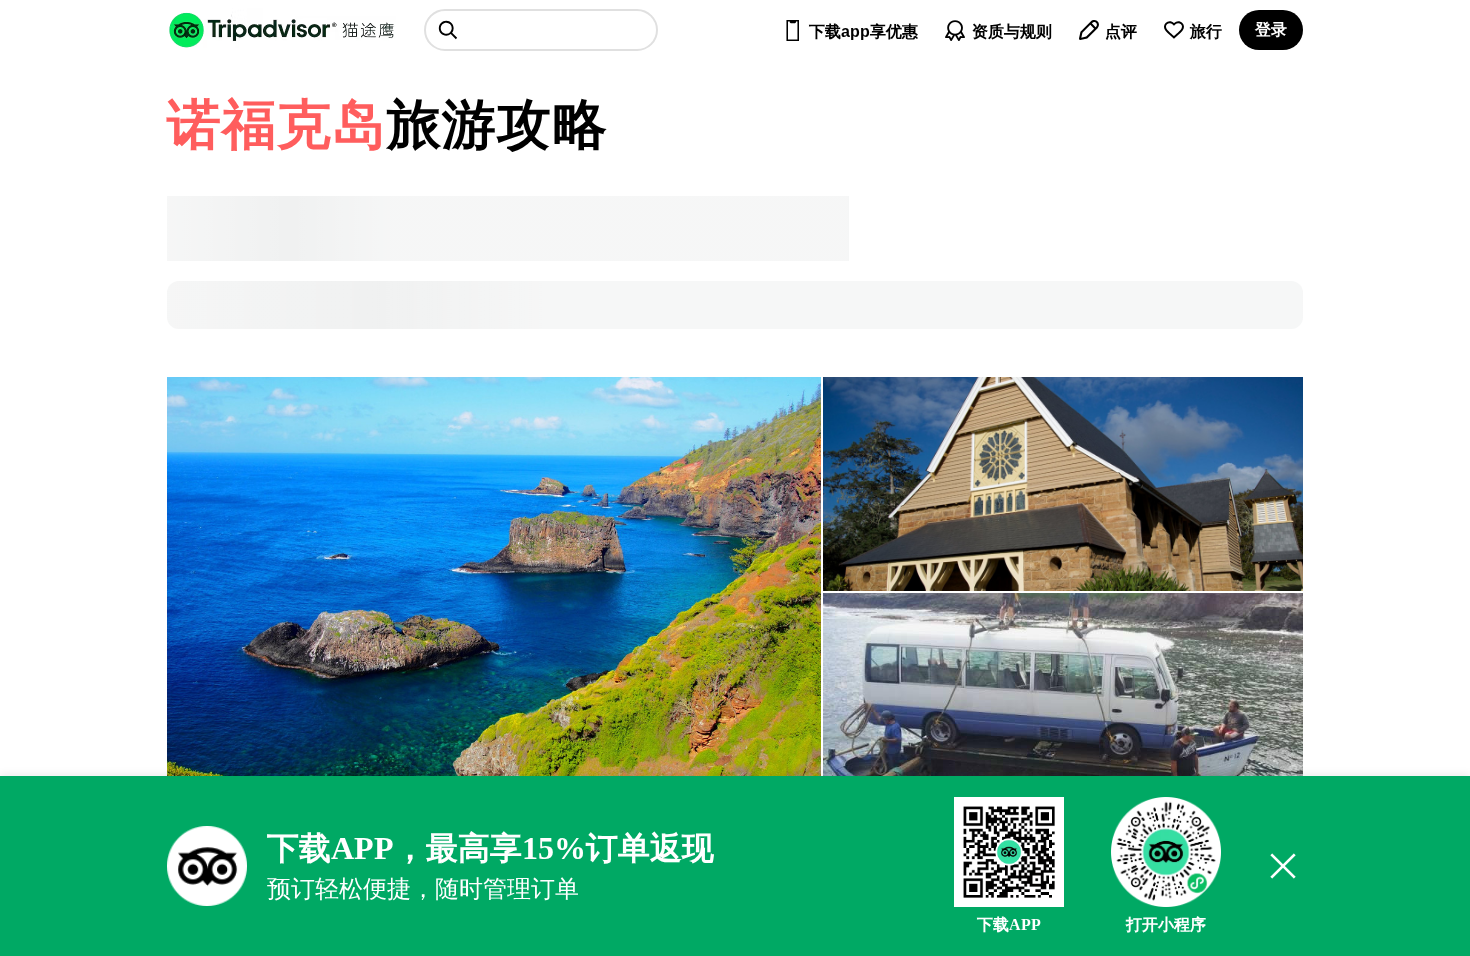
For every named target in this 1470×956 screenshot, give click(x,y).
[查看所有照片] (494, 592)
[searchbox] (541, 30)
